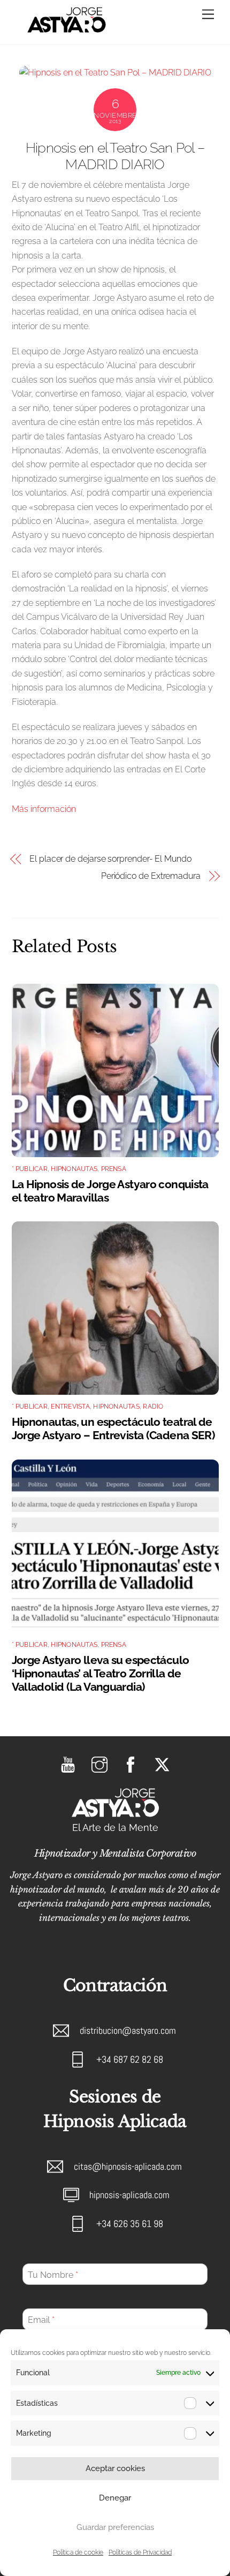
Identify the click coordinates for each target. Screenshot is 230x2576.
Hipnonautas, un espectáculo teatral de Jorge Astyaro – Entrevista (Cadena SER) (113, 1428)
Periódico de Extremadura (151, 876)
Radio (153, 1407)
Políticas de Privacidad (140, 2552)
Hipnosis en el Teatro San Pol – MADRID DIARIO (115, 156)
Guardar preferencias (115, 2527)
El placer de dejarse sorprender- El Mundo (110, 859)
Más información (44, 809)
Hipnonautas (74, 1169)
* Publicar (30, 1169)
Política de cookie (78, 2552)
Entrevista (70, 1407)
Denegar (115, 2498)
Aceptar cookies (115, 2468)
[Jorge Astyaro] (67, 31)
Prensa (114, 1169)
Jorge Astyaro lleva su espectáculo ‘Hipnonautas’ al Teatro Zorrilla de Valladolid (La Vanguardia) (101, 1673)
